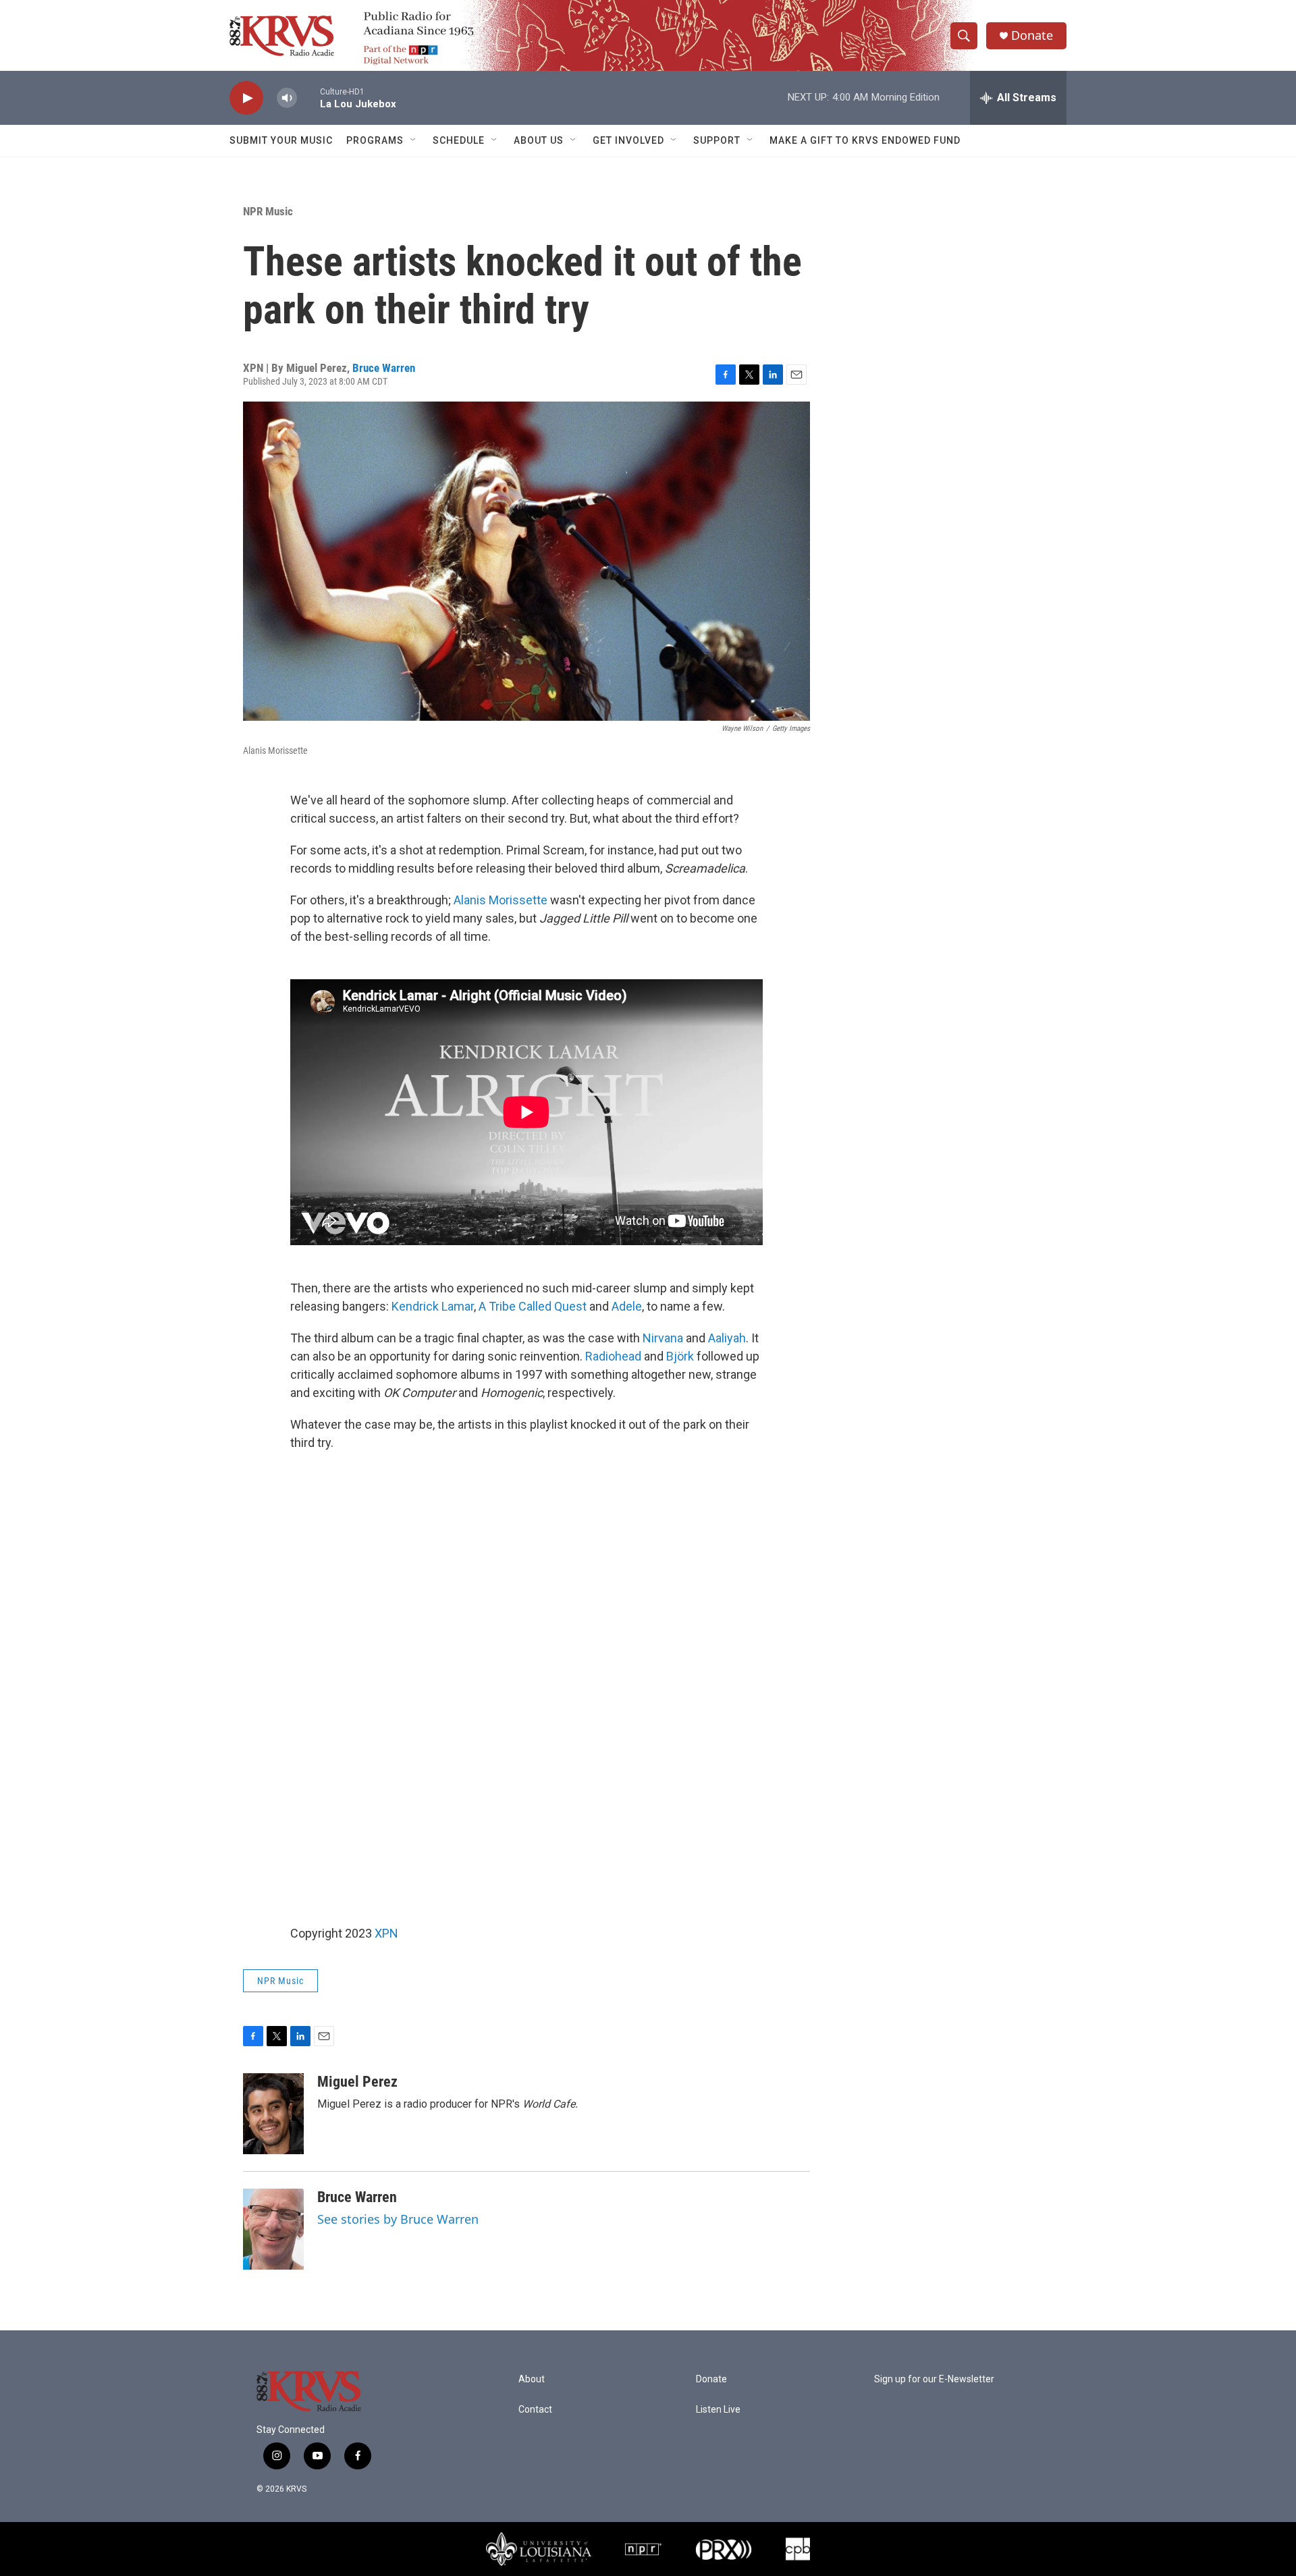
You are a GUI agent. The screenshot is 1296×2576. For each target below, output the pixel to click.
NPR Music (268, 211)
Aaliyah (727, 1338)
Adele (627, 1306)
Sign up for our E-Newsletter (934, 2379)
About (532, 2379)
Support (717, 140)
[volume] (287, 98)
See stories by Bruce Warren (398, 2219)
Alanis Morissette (501, 900)
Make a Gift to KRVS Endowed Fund (865, 140)
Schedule (459, 140)
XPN (386, 1933)
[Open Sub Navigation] (414, 140)
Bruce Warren (384, 368)
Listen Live (718, 2410)
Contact (535, 2410)
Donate (1032, 35)
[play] (246, 98)
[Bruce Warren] (273, 2229)
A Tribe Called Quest (533, 1306)
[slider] (308, 98)
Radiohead (613, 1356)
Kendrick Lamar (433, 1306)
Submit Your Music (281, 140)
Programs (375, 140)
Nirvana (663, 1338)
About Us (539, 140)
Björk (680, 1356)
